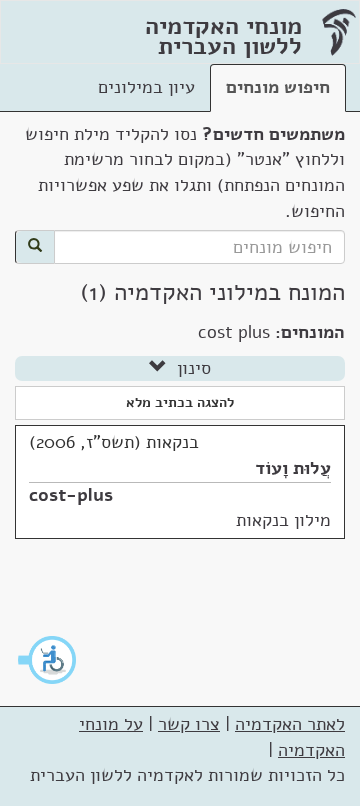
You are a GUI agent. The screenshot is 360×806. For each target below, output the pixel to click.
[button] (48, 660)
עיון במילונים (146, 87)
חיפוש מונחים (278, 87)
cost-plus (71, 495)
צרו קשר (189, 724)
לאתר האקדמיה (290, 724)
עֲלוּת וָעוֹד (293, 468)
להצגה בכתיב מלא (180, 402)
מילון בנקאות (283, 520)
